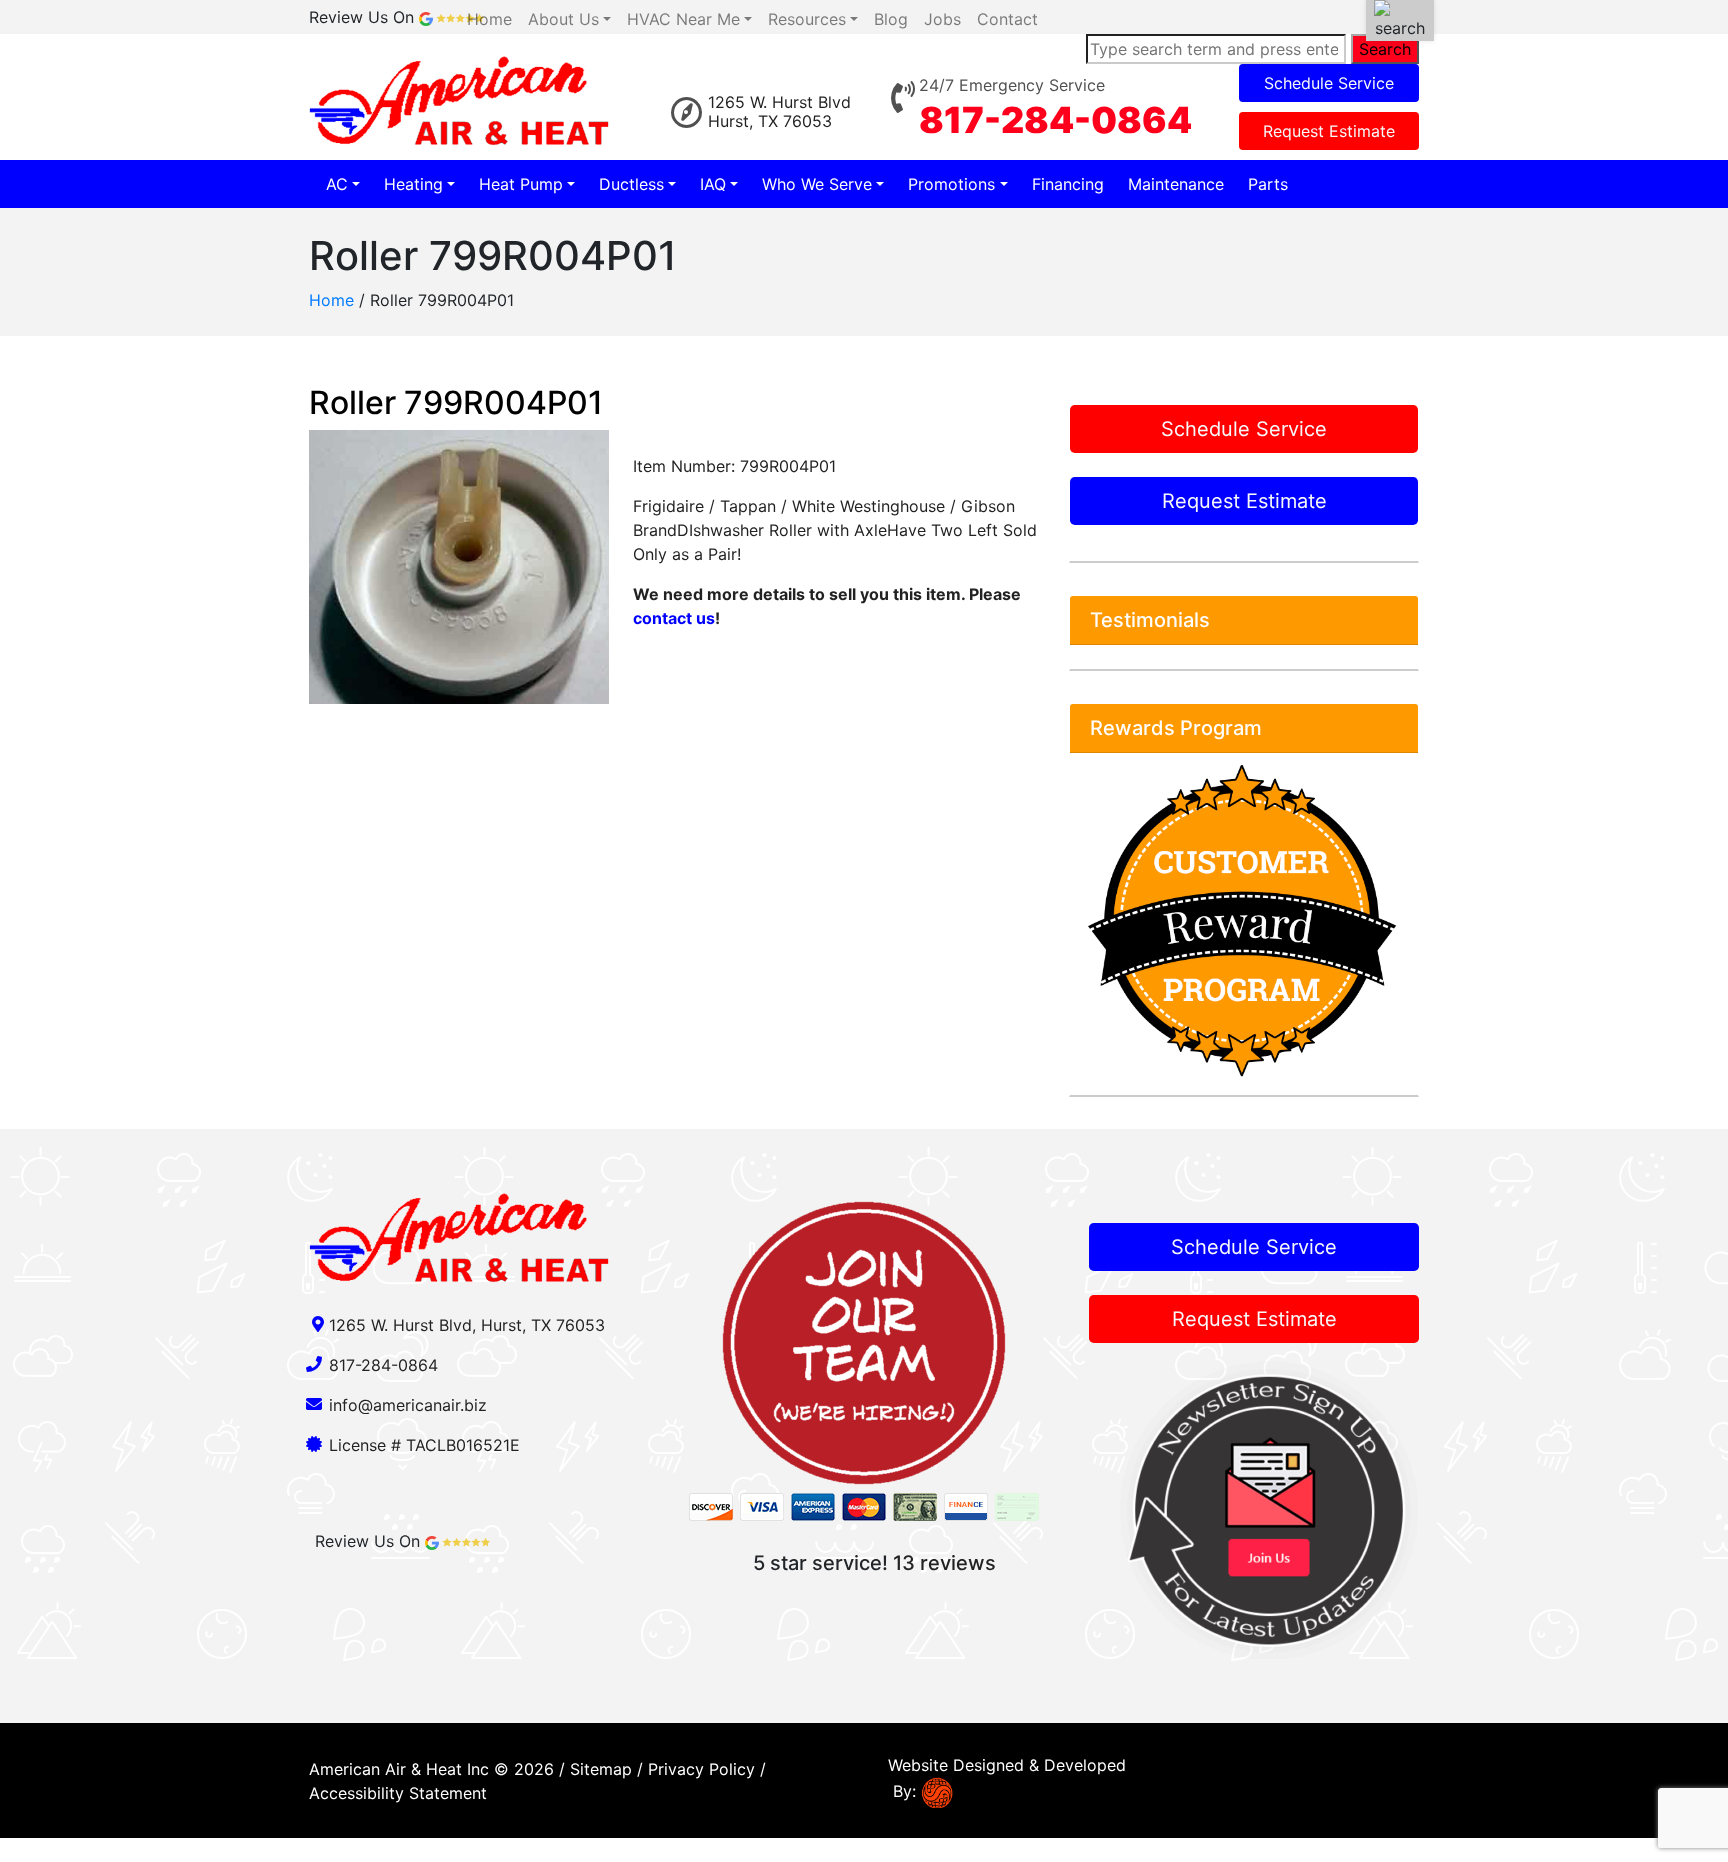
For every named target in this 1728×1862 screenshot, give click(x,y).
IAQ (713, 184)
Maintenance (1176, 184)
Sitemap (601, 1769)
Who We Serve (817, 184)
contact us (674, 618)
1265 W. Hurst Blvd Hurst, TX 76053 (779, 111)
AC (337, 184)
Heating (413, 184)
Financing (1068, 184)
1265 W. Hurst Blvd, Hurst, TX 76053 (467, 1325)
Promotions (951, 184)
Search (1385, 49)
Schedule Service (1329, 83)
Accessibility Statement (398, 1793)
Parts (1268, 184)
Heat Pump (521, 184)
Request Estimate (1329, 131)
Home (331, 300)
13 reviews (944, 1563)
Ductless (631, 184)
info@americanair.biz (408, 1405)
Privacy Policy (701, 1769)
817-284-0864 (1055, 120)
